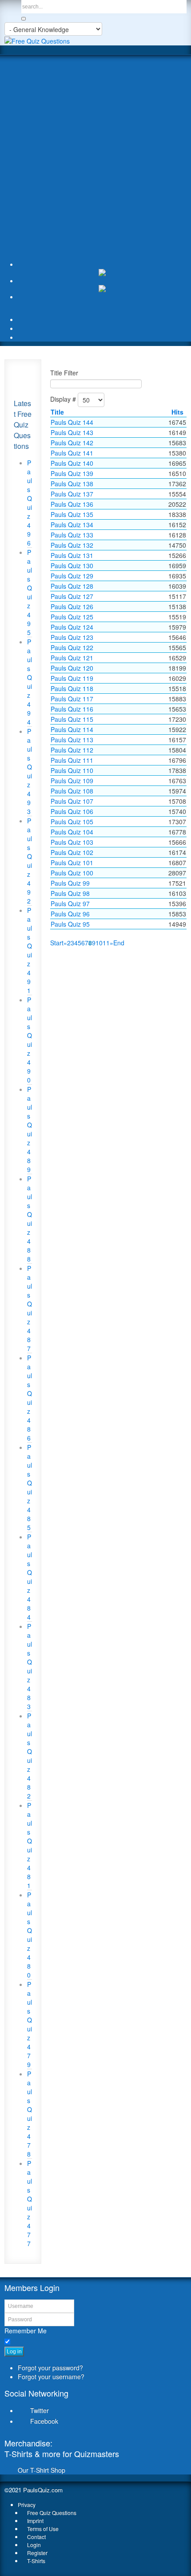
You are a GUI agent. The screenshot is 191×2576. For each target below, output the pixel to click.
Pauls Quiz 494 (30, 682)
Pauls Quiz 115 (72, 719)
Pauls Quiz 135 (72, 514)
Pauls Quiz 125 (72, 617)
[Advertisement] (95, 159)
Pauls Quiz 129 (72, 576)
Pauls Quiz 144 (72, 422)
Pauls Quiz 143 (72, 432)
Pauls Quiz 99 (70, 883)
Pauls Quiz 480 (30, 1935)
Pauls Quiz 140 (72, 463)
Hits (177, 412)
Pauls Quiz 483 (30, 1666)
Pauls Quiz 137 (72, 494)
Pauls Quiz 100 (72, 873)
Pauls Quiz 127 (72, 596)
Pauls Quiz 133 (72, 535)
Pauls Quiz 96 (70, 914)
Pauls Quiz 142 (72, 443)
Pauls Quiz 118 (72, 688)
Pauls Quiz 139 (72, 473)
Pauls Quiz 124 (72, 627)
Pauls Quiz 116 (72, 709)
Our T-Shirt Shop (42, 2470)
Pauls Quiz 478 (30, 2114)
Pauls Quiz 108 (72, 791)
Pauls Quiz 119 (72, 678)
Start (57, 943)
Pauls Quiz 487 (30, 1308)
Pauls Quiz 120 (72, 668)
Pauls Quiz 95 (70, 924)
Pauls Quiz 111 (72, 760)
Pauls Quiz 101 (72, 863)
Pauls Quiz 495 (30, 592)
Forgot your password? (50, 2368)
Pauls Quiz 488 (30, 1219)
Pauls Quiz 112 (72, 750)
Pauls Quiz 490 (30, 1040)
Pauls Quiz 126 (72, 606)
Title (57, 412)
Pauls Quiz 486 (30, 1398)
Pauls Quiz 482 (30, 1756)
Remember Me (26, 2331)
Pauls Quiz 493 (30, 771)
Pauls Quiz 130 (72, 566)
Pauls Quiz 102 (72, 852)
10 (99, 943)
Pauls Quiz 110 (72, 770)
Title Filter (64, 373)
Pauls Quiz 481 (30, 1845)
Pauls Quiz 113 (72, 740)
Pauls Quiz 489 (30, 1129)
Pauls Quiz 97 (70, 903)
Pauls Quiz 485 (30, 1487)
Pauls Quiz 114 (72, 729)
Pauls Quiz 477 (30, 2203)
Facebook (44, 2421)
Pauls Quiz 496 (30, 503)
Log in (14, 2352)
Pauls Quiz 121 (72, 658)
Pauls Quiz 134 (72, 525)
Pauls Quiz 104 (72, 832)
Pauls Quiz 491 (30, 950)
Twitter (40, 2410)
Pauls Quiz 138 (72, 484)
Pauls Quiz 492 (30, 861)
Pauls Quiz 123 (72, 637)
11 (106, 943)
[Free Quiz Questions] (37, 40)
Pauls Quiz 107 (72, 801)
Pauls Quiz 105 (72, 822)
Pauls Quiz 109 (72, 781)
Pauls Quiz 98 (70, 893)
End (119, 943)
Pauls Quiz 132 (72, 545)
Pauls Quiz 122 (72, 647)
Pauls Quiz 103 (72, 842)
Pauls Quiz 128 (72, 586)
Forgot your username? (51, 2377)
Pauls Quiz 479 (30, 2024)
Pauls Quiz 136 (72, 504)
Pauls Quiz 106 (72, 811)
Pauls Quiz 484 (30, 1577)
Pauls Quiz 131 (72, 555)
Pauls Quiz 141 (72, 453)
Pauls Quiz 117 (72, 699)
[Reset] (24, 19)
